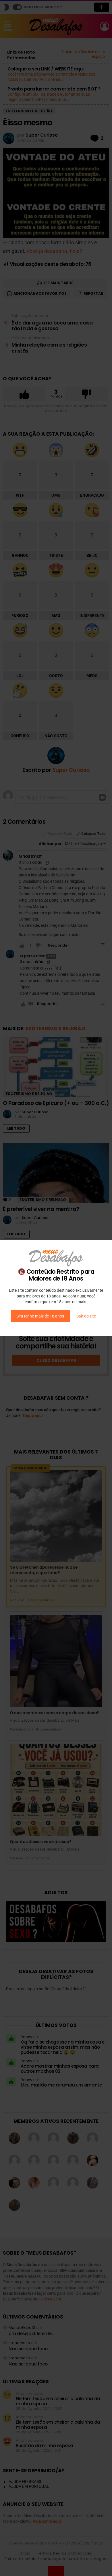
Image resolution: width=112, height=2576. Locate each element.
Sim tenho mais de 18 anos (40, 1316)
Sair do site (86, 1316)
